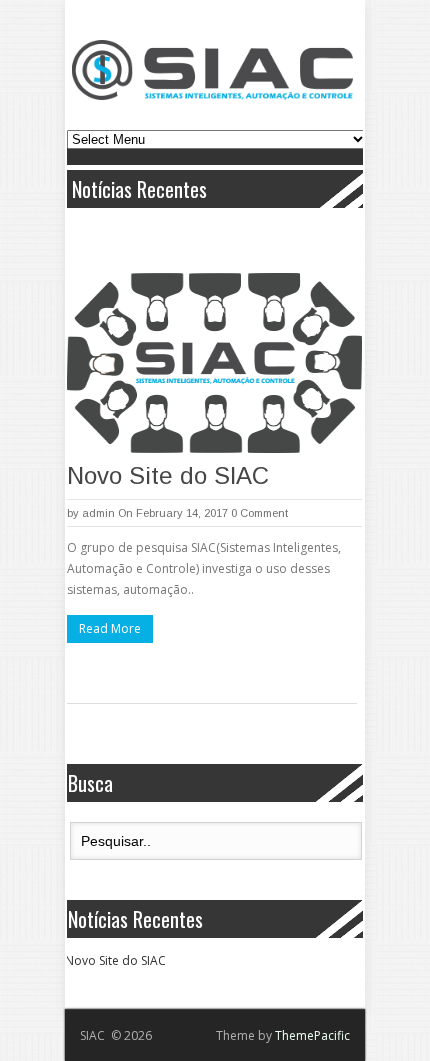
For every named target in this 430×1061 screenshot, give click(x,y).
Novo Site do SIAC (168, 475)
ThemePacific (312, 1035)
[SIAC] (212, 70)
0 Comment (259, 513)
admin (98, 513)
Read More (110, 628)
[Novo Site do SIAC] (214, 363)
